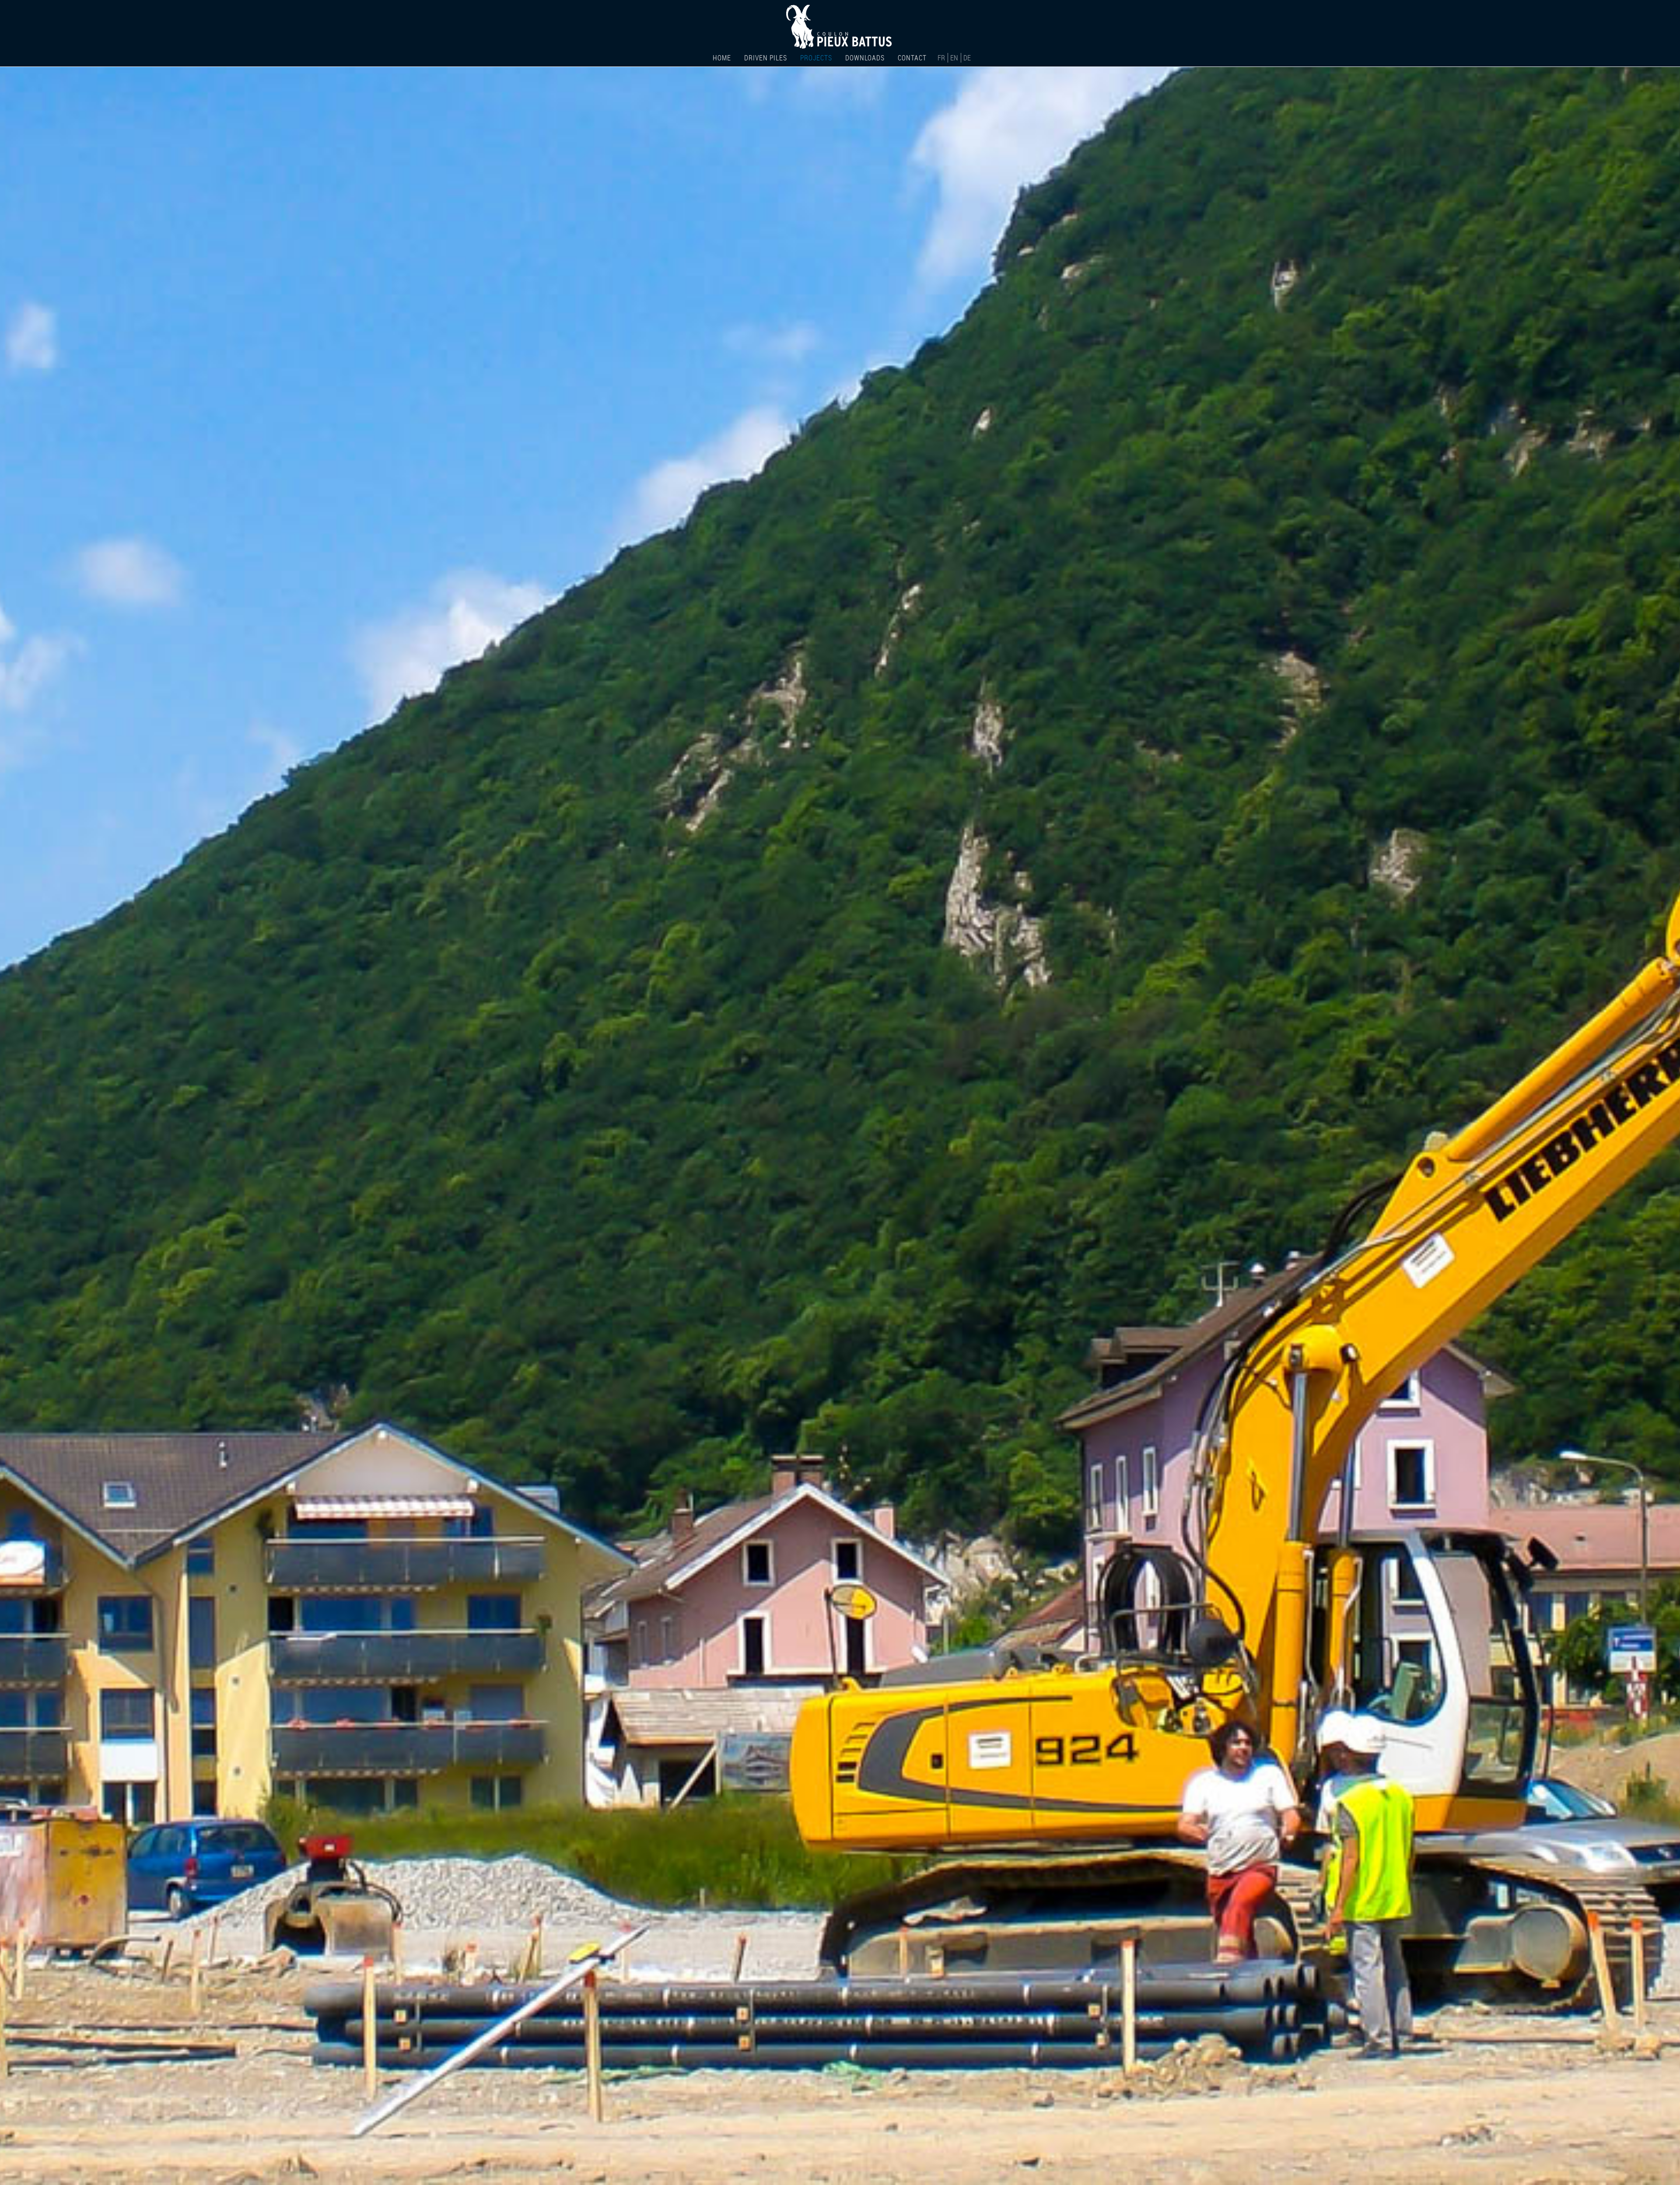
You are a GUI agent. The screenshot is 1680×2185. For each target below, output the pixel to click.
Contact (912, 58)
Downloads (865, 58)
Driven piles (766, 58)
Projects (816, 58)
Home (722, 58)
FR (942, 58)
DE (967, 58)
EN (955, 58)
